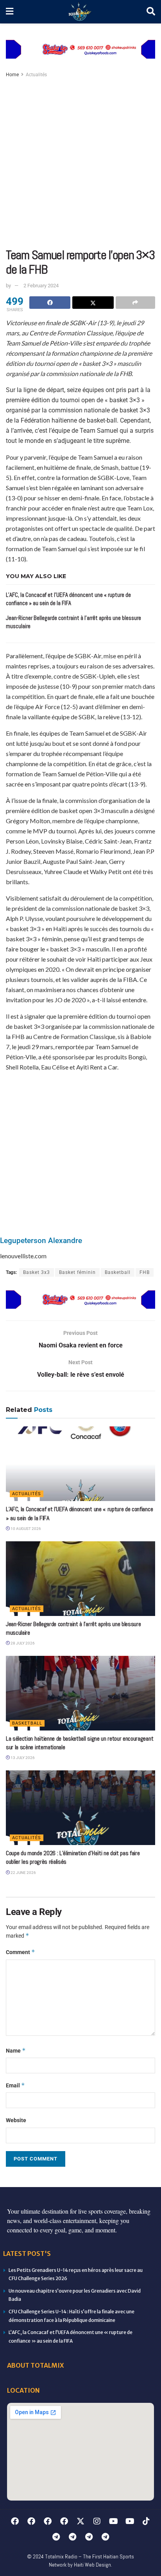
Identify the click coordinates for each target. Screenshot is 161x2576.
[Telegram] (56, 2537)
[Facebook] (15, 2521)
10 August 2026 (25, 1529)
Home (12, 75)
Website (16, 2120)
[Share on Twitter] (93, 303)
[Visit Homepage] (80, 12)
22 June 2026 (23, 1873)
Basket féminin (77, 1272)
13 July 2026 (22, 1758)
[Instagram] (97, 2521)
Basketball (118, 1272)
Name (16, 2050)
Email (15, 2085)
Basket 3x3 (37, 1272)
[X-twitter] (80, 2521)
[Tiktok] (146, 2521)
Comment (21, 1952)
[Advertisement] (80, 163)
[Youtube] (113, 2521)
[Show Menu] (10, 12)
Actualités (36, 75)
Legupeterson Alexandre (41, 1241)
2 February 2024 (41, 286)
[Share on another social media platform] (135, 303)
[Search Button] (151, 12)
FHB (145, 1272)
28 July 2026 (22, 1643)
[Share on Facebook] (50, 303)
